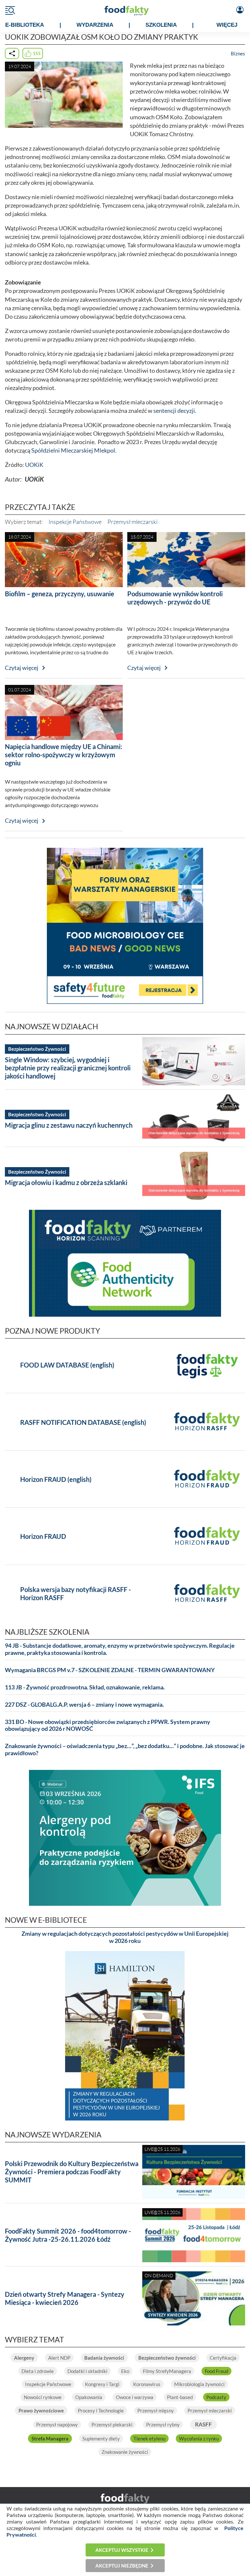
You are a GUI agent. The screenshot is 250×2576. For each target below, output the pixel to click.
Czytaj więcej (22, 668)
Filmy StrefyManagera (167, 2371)
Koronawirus (147, 2384)
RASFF (203, 2424)
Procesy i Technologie (101, 2410)
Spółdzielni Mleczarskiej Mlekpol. (74, 450)
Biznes (238, 53)
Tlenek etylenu (149, 2439)
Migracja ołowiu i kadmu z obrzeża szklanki (66, 1182)
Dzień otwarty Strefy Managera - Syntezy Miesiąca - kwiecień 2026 (65, 2298)
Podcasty (216, 2397)
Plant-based (180, 2397)
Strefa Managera (50, 2439)
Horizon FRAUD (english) (56, 1479)
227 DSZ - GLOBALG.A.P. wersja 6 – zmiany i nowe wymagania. (84, 1705)
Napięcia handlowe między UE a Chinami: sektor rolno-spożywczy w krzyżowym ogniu (63, 755)
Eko (125, 2371)
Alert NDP (59, 2358)
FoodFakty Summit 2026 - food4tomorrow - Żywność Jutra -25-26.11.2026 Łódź (68, 2235)
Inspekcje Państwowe (75, 522)
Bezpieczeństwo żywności (167, 2358)
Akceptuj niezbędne (122, 2566)
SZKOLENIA (161, 25)
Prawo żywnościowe (41, 2410)
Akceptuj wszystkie (122, 2550)
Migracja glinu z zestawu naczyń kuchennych (69, 1125)
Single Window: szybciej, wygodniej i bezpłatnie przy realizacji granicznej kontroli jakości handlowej (68, 1068)
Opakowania (89, 2397)
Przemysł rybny (163, 2424)
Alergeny (24, 2358)
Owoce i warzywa (135, 2397)
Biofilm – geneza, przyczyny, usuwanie (60, 594)
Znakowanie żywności (125, 2452)
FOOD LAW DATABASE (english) (67, 1365)
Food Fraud (216, 2371)
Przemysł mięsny (156, 2410)
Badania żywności (104, 2358)
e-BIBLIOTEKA (25, 25)
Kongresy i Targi (102, 2384)
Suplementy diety (101, 2439)
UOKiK (34, 465)
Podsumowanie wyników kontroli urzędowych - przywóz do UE (175, 598)
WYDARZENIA (95, 25)
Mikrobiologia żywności (199, 2384)
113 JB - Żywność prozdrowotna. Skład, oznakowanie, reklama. (85, 1687)
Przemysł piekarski (112, 2424)
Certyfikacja (223, 2358)
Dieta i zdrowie (38, 2371)
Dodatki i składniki (87, 2371)
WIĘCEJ (227, 25)
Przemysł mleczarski (132, 522)
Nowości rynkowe (43, 2397)
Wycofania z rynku (199, 2439)
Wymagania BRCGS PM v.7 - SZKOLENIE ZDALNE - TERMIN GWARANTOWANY (110, 1670)
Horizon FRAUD (43, 1536)
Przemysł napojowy (57, 2424)
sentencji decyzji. (175, 411)
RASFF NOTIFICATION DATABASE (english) (83, 1422)
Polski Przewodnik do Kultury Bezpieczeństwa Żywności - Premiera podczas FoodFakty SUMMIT (72, 2172)
